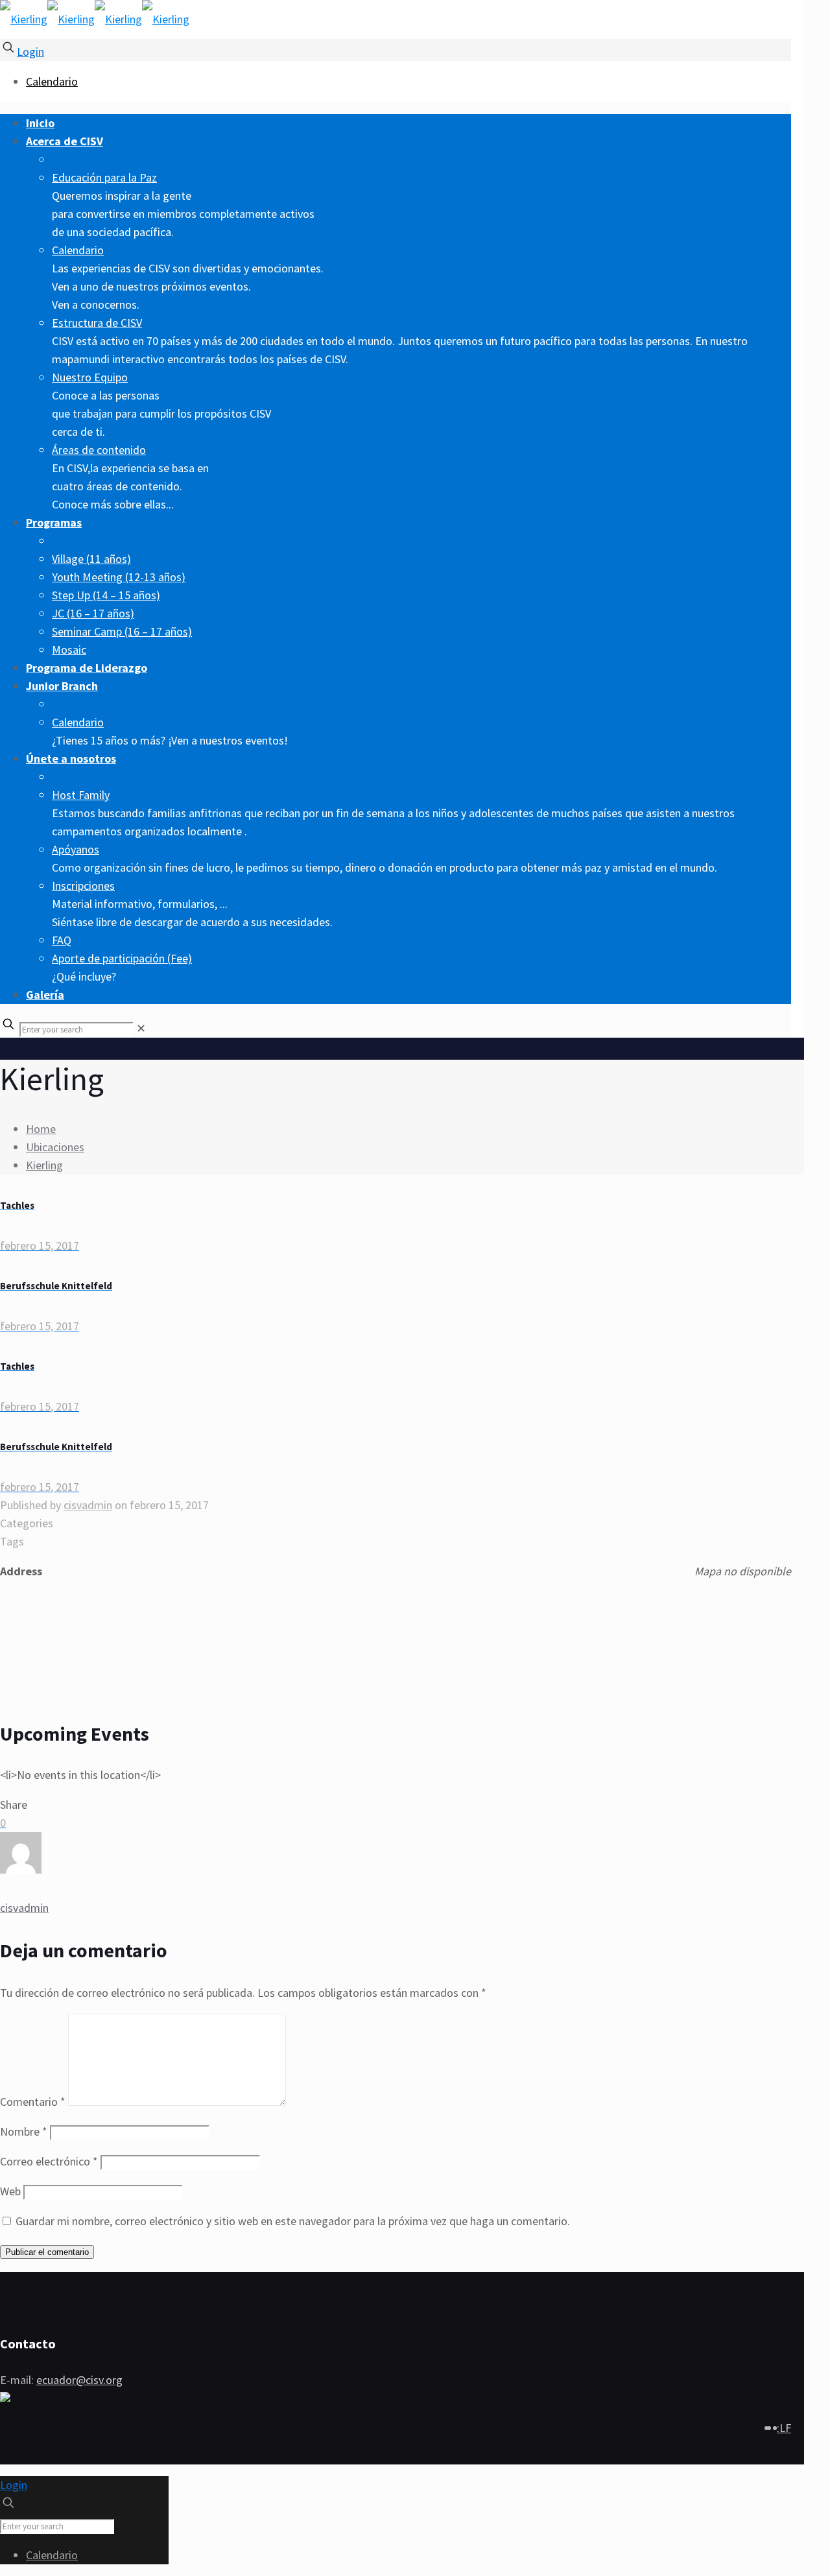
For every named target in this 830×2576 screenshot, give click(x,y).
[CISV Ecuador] (95, 19)
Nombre (24, 2131)
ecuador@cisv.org (79, 2380)
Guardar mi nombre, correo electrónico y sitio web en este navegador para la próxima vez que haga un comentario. (293, 2221)
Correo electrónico (49, 2161)
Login (30, 52)
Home (41, 1129)
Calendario (52, 81)
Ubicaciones (55, 1147)
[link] (141, 1028)
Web (10, 2191)
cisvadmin (88, 1505)
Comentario (33, 2102)
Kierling (44, 1165)
